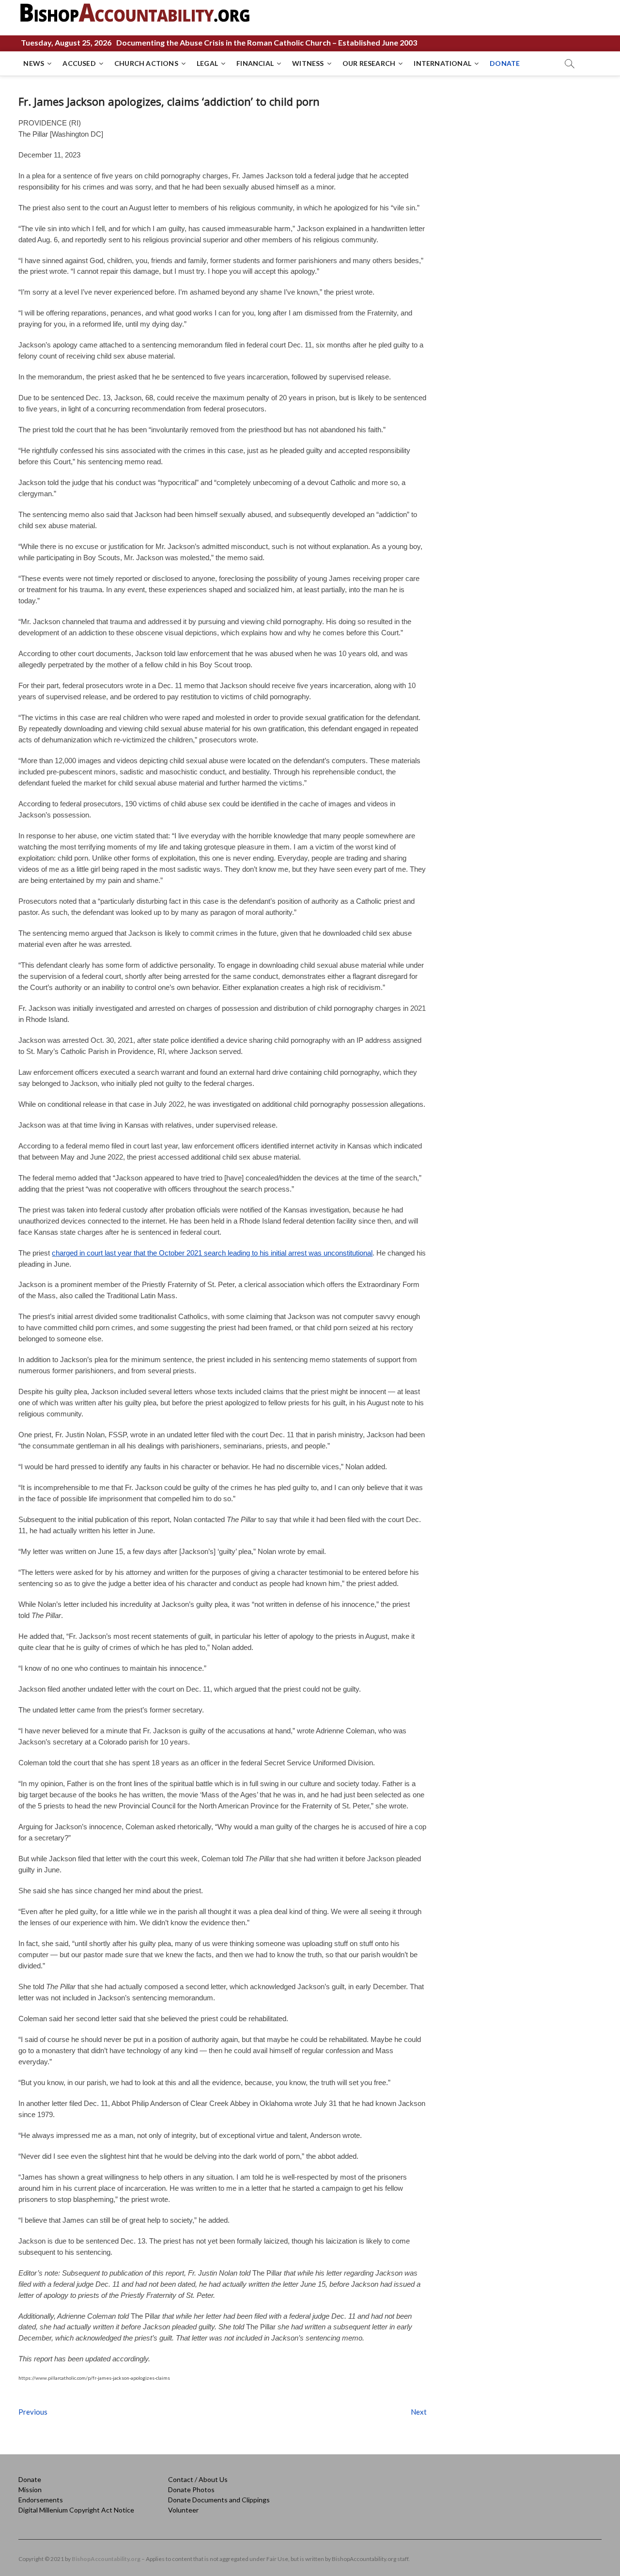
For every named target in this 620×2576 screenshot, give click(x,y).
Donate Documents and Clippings (219, 2500)
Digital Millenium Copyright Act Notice (76, 2510)
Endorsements (41, 2500)
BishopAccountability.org (106, 2559)
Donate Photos (191, 2490)
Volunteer (183, 2510)
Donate (30, 2479)
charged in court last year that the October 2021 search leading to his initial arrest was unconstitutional (212, 1253)
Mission (30, 2490)
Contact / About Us (198, 2479)
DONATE (505, 63)
